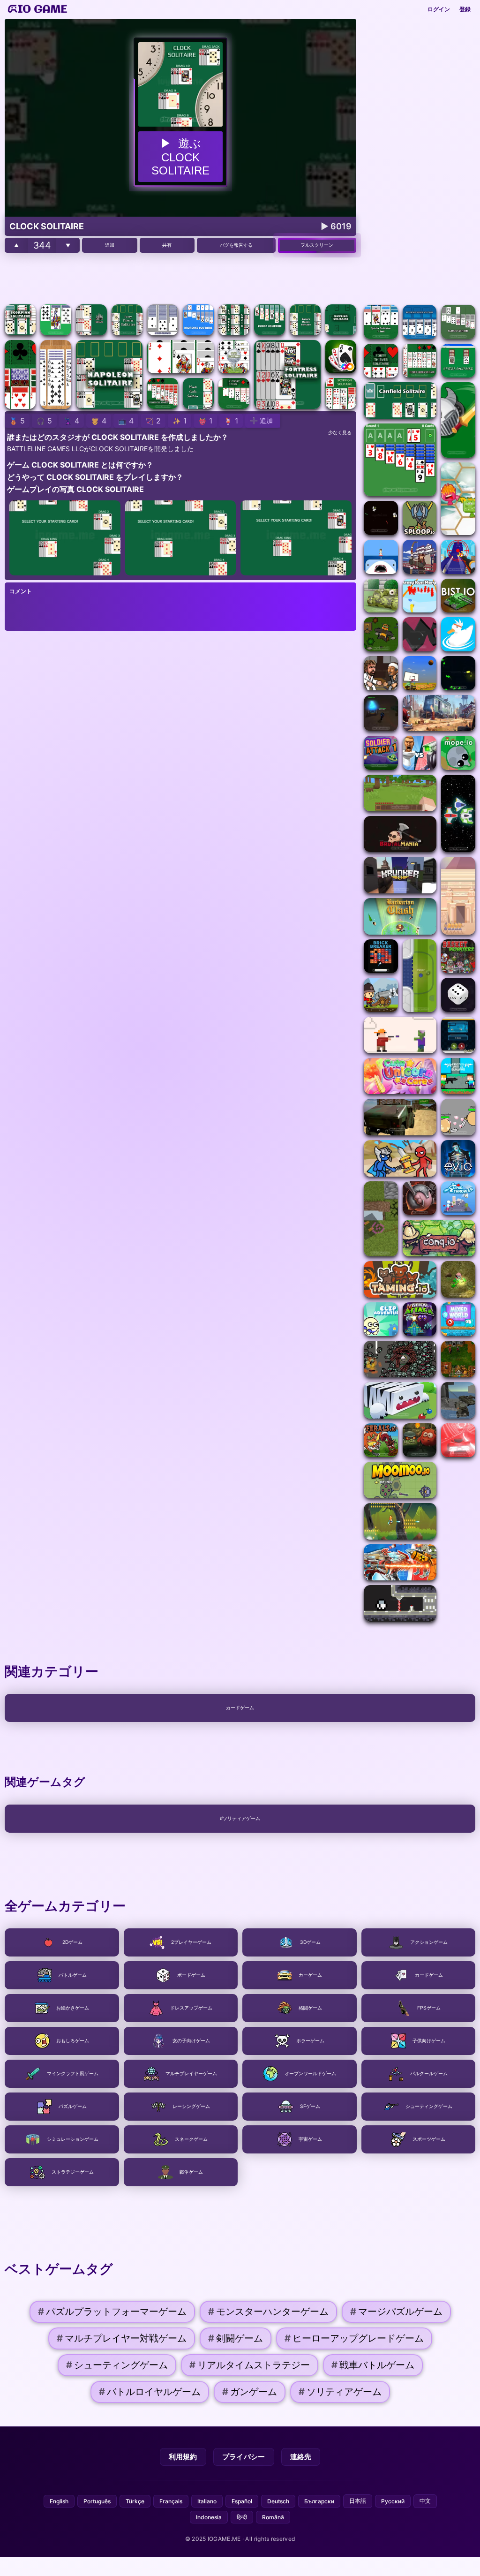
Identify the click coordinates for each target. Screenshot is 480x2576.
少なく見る (340, 433)
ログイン (439, 9)
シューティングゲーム (117, 2365)
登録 (465, 9)
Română (273, 2517)
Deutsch (278, 2501)
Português (97, 2501)
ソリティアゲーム (340, 2392)
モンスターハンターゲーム (268, 2312)
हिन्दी (242, 2517)
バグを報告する (236, 245)
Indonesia (209, 2517)
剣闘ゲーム (236, 2338)
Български (319, 2501)
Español (242, 2501)
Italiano (207, 2501)
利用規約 (183, 2457)
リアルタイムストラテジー (250, 2365)
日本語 (358, 2501)
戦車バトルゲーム (373, 2365)
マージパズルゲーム (396, 2312)
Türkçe (135, 2501)
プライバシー (244, 2457)
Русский (393, 2501)
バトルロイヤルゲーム (150, 2392)
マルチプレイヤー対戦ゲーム (122, 2338)
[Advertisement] (180, 279)
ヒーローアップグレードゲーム (354, 2338)
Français (171, 2501)
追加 (110, 245)
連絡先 (301, 2457)
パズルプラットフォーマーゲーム (112, 2312)
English (59, 2501)
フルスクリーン (317, 245)
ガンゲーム (250, 2392)
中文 (425, 2501)
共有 (167, 245)
